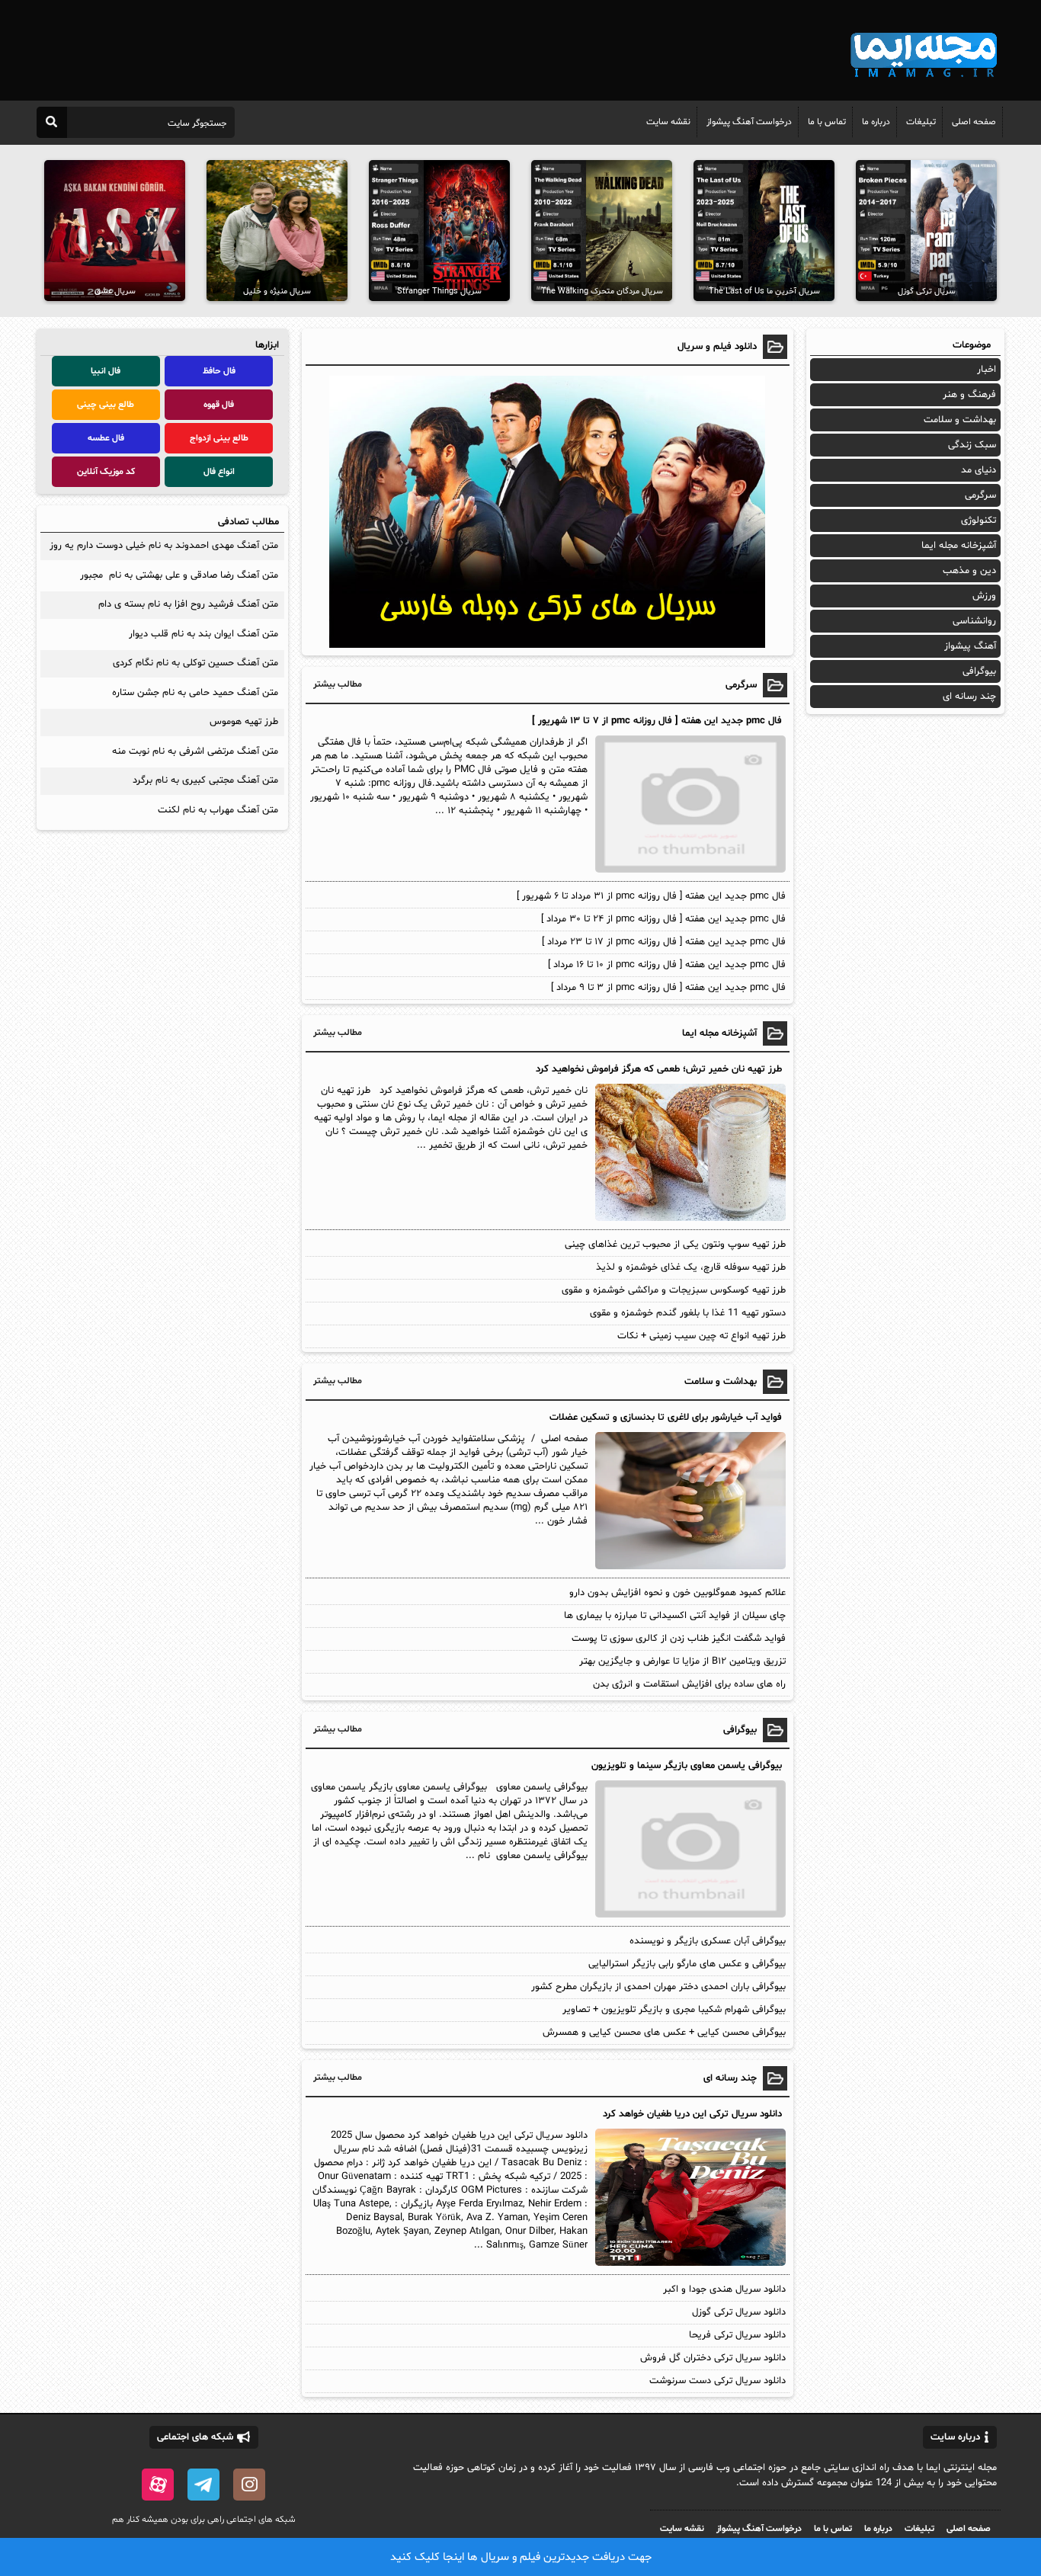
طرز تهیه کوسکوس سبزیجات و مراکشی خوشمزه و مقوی (674, 1290)
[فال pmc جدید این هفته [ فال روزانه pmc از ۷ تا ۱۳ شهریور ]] (689, 870)
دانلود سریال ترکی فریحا (737, 2335)
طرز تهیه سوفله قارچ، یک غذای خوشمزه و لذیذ (691, 1267)
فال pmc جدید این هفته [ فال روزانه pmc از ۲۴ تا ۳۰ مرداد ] (663, 919)
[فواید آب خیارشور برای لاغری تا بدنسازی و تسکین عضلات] (689, 1567)
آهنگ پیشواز (970, 646)
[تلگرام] (203, 2485)
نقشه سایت (668, 122)
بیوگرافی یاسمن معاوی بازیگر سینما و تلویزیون (687, 1766)
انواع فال (219, 472)
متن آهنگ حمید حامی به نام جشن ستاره (195, 693)
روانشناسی (974, 621)
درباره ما (876, 122)
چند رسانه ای (969, 697)
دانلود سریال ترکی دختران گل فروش (713, 2358)
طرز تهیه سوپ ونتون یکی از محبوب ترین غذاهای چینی (675, 1245)
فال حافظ (219, 371)
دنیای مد (979, 470)
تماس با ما (827, 122)
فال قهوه (219, 405)
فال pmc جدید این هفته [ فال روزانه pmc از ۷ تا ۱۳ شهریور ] (657, 721)
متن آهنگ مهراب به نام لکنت (218, 810)
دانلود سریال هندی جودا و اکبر (724, 2289)
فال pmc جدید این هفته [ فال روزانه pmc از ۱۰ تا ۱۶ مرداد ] (667, 965)
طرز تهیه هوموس (244, 722)
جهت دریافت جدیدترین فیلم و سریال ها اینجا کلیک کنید (521, 2557)
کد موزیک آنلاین (106, 472)
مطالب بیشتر (338, 684)
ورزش (984, 596)
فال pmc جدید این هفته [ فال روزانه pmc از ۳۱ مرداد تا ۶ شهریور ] (651, 896)
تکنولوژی (979, 521)
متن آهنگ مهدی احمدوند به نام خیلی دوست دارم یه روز (164, 546)
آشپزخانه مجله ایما (959, 546)
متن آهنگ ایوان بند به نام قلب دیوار (203, 634)
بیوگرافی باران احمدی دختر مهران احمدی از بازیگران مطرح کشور (658, 1987)
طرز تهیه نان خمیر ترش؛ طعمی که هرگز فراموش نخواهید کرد (659, 1069)
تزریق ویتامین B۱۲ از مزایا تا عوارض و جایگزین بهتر (682, 1661)
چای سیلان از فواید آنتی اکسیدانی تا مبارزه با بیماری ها (675, 1616)
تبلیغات (921, 122)
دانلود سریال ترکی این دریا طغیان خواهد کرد (692, 2114)
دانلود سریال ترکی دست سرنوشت (717, 2381)
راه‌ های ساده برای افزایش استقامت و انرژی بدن (689, 1684)
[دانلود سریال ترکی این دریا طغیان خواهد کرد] (689, 2264)
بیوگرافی (979, 671)
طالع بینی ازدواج (219, 438)
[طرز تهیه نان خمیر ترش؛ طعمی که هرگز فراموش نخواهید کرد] (689, 1219)
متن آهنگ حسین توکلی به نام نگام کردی (195, 663)
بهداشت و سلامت (960, 420)
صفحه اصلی (974, 122)
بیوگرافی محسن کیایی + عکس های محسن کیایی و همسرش (664, 2033)
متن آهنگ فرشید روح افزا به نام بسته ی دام (188, 604)
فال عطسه (106, 438)
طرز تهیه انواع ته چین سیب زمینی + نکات (701, 1336)
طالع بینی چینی (106, 405)
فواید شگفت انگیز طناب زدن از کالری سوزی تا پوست (679, 1639)
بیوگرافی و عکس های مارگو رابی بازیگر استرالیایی (687, 1964)
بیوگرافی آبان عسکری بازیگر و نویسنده (708, 1941)
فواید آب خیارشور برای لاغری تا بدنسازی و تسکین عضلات (666, 1418)
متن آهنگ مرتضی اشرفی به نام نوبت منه (195, 751)
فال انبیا (106, 371)
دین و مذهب (969, 571)
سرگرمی (980, 495)
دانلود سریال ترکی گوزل (739, 2312)
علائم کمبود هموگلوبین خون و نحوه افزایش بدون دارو (677, 1593)
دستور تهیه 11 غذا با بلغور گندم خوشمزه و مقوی (688, 1313)
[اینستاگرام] (249, 2485)
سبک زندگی (972, 445)
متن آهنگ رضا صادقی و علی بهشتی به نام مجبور (179, 575)
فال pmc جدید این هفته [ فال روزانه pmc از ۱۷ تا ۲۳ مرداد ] (664, 942)
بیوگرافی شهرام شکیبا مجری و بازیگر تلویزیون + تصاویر (674, 2010)
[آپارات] (158, 2485)
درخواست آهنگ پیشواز (749, 122)
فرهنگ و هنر (969, 395)
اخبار (987, 370)
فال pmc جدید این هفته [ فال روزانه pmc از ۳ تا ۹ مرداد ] (668, 988)
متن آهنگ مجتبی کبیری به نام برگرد (205, 780)
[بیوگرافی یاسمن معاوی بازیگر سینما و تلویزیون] (689, 1915)
